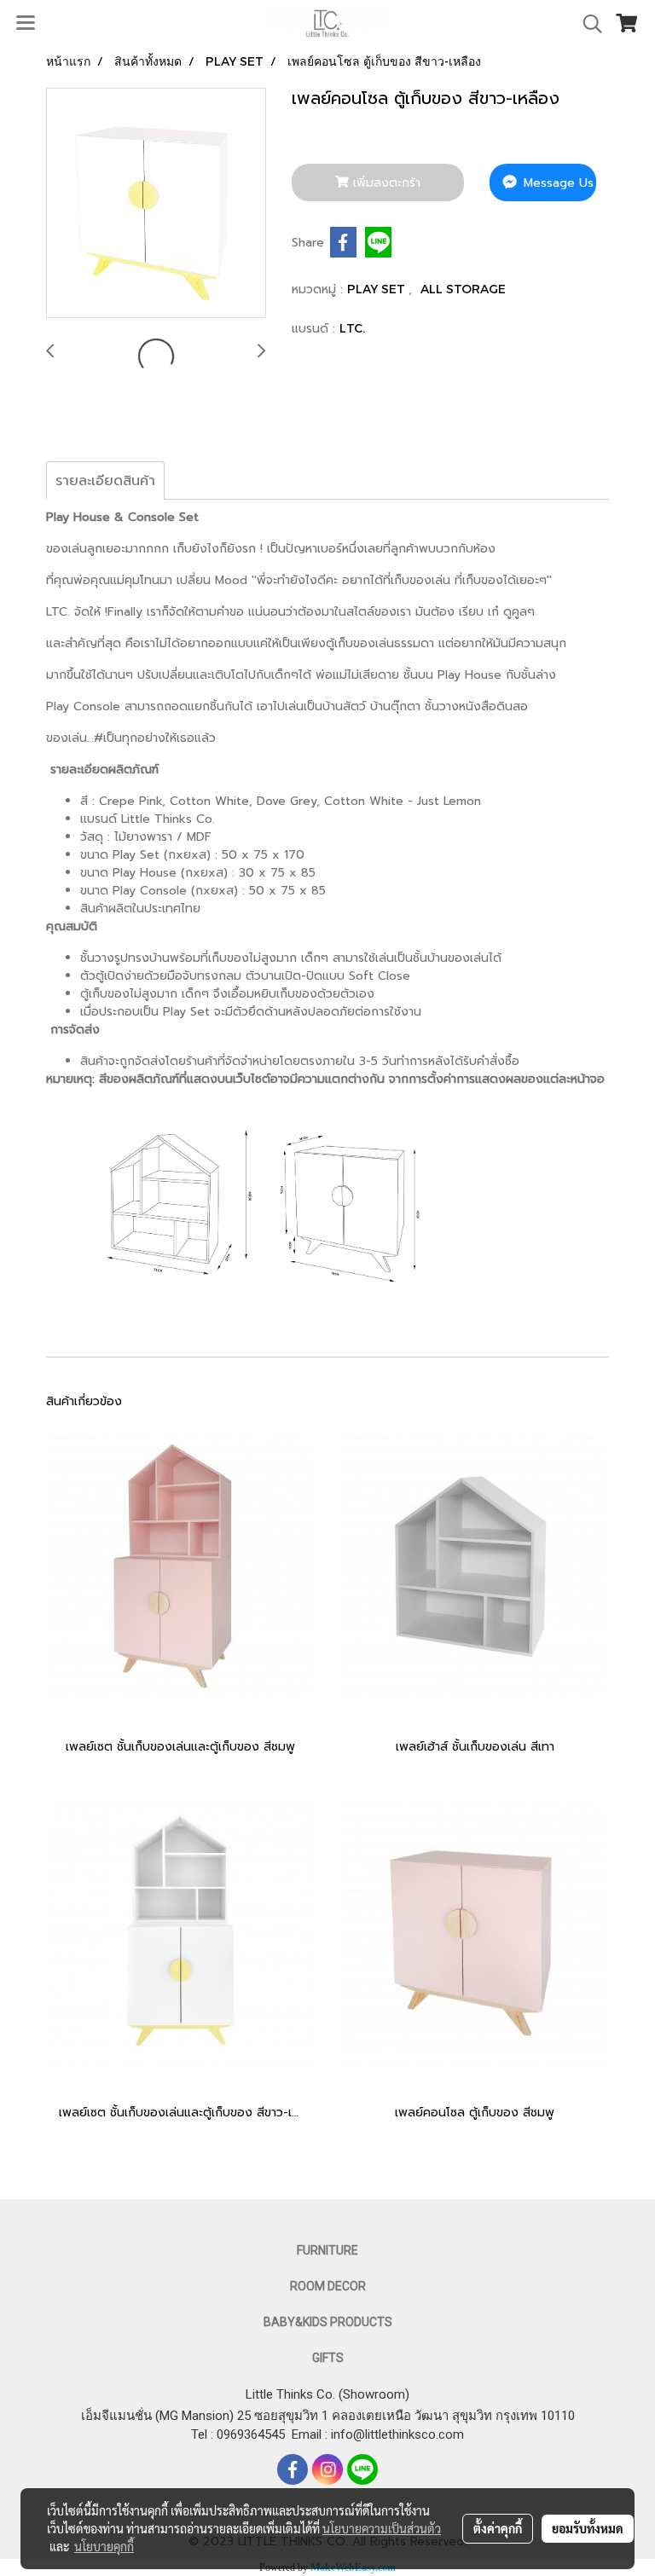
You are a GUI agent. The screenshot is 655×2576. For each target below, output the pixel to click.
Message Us (556, 183)
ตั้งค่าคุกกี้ (498, 2528)
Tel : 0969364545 (241, 2434)
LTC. (352, 328)
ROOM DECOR (328, 2286)
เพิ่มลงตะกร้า (385, 183)
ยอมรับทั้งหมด (588, 2528)
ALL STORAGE (463, 289)
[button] (587, 24)
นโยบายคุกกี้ (104, 2546)
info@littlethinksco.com (396, 2434)
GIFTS (328, 2358)
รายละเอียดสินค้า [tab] (105, 481)
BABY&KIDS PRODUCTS (328, 2322)
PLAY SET (378, 289)
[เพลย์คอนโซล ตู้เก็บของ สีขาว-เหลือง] (156, 204)
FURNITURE (327, 2250)
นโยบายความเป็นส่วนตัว (382, 2528)
